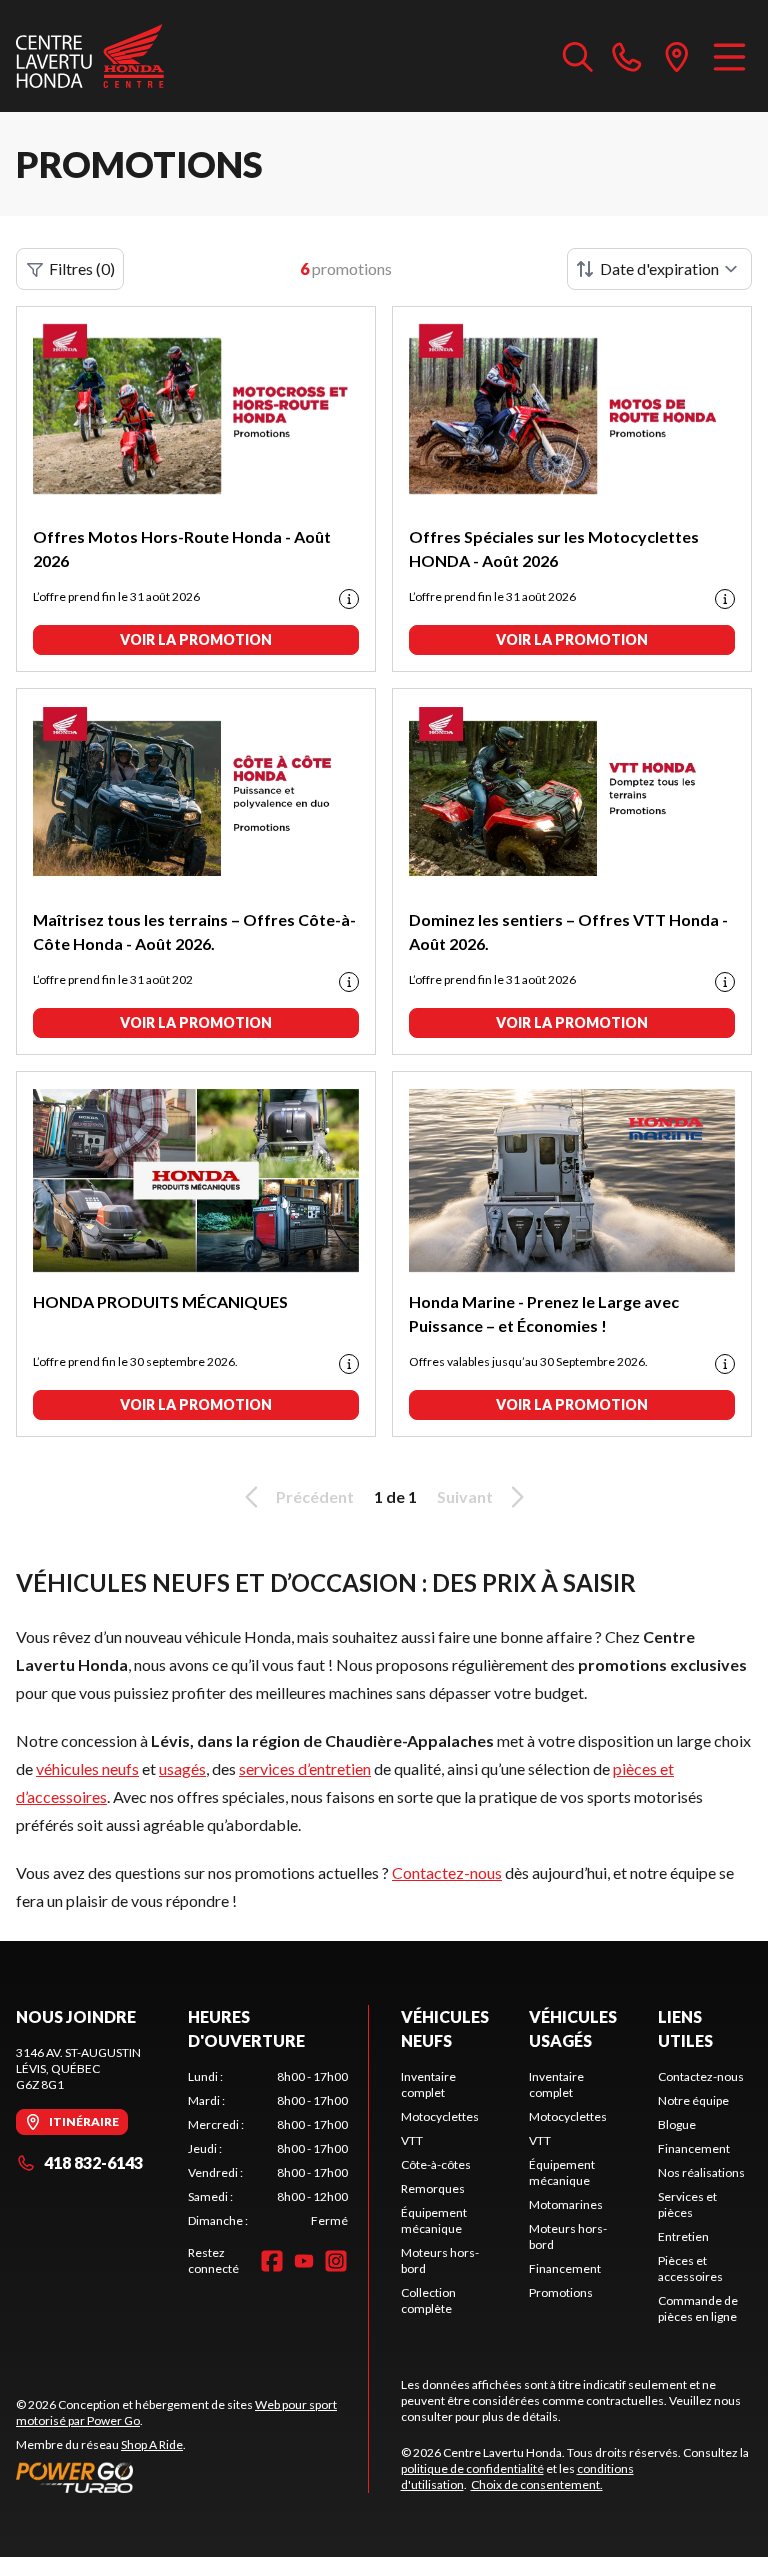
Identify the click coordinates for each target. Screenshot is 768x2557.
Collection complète (428, 2300)
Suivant (465, 1496)
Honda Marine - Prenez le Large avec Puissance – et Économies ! (544, 1313)
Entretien (683, 2236)
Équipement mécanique (434, 2220)
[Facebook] (272, 2261)
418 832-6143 (93, 2162)
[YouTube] (304, 2261)
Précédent (315, 1496)
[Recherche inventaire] (578, 56)
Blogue (677, 2124)
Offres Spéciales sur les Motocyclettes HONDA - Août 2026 (554, 548)
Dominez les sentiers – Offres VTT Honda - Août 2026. (568, 931)
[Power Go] (192, 2477)
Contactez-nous (447, 1872)
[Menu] (729, 56)
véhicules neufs (87, 1768)
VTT (412, 2140)
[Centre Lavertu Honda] (90, 56)
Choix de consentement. (537, 2484)
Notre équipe (693, 2100)
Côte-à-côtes (436, 2164)
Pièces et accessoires (690, 2268)
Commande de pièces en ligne (698, 2308)
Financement (565, 2268)
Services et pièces (687, 2204)
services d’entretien (305, 1768)
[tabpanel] (268, 2149)
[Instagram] (336, 2261)
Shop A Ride (152, 2444)
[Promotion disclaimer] (349, 599)
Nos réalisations (701, 2172)
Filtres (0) (82, 268)
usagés (182, 1768)
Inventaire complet (428, 2084)
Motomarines (566, 2204)
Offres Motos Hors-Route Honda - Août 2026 (182, 548)
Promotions (561, 2292)
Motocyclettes (440, 2116)
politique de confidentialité (472, 2468)
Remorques (433, 2188)
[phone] (627, 56)
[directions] (677, 56)
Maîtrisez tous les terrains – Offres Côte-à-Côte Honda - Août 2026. (194, 931)
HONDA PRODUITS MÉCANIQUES (160, 1301)
